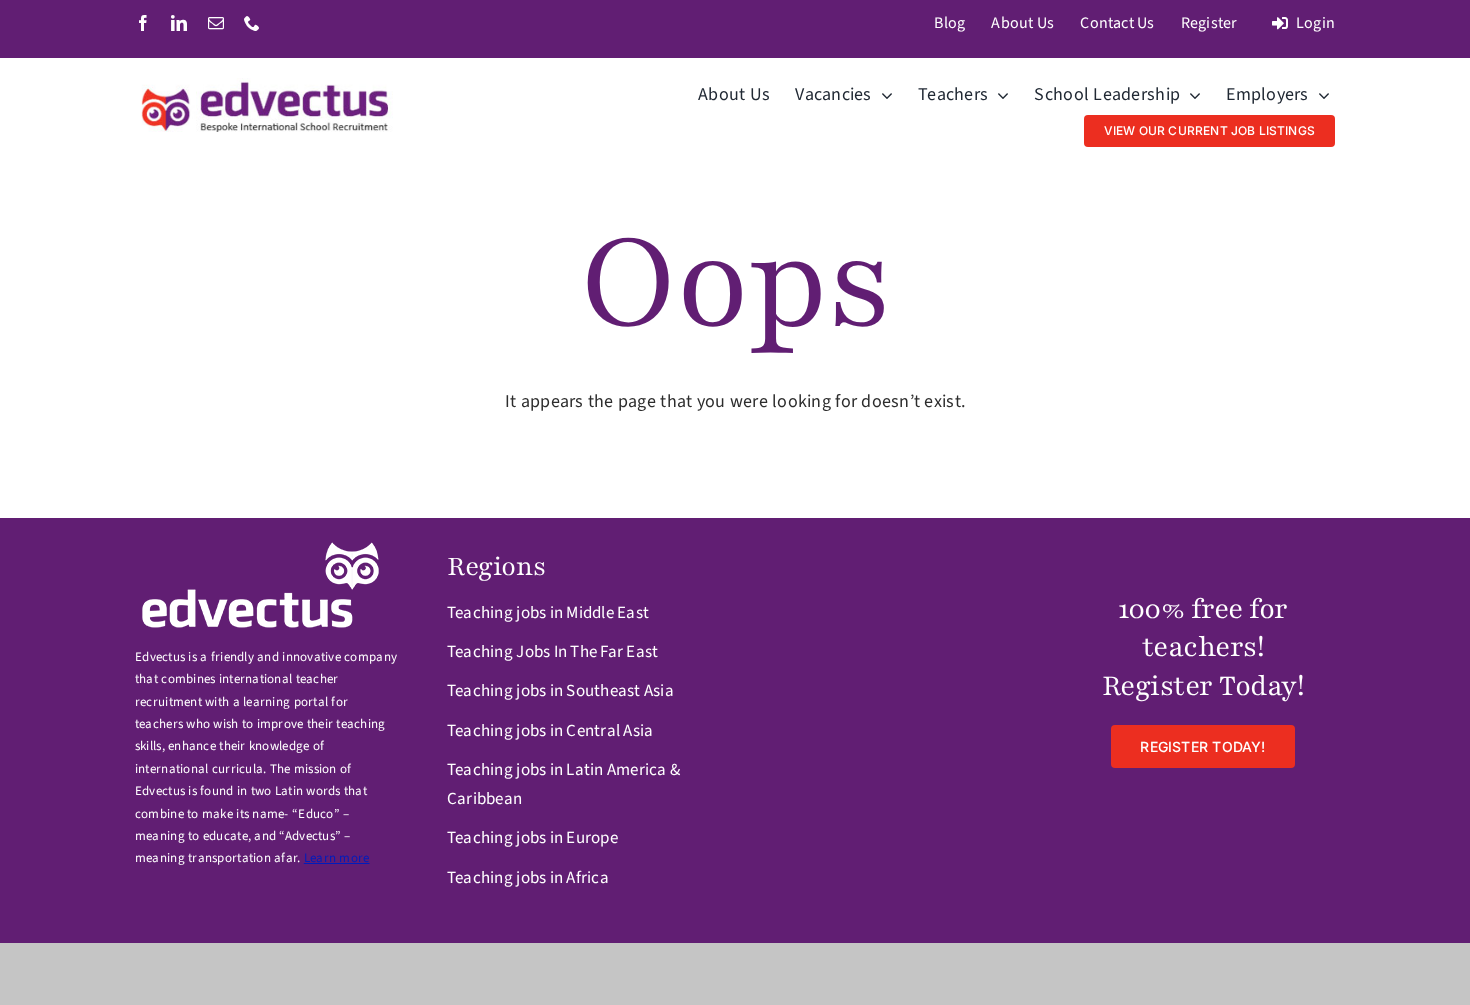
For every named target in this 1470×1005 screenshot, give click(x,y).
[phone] (252, 23)
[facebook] (143, 23)
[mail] (216, 23)
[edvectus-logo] (267, 86)
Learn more (337, 858)
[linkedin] (179, 23)
